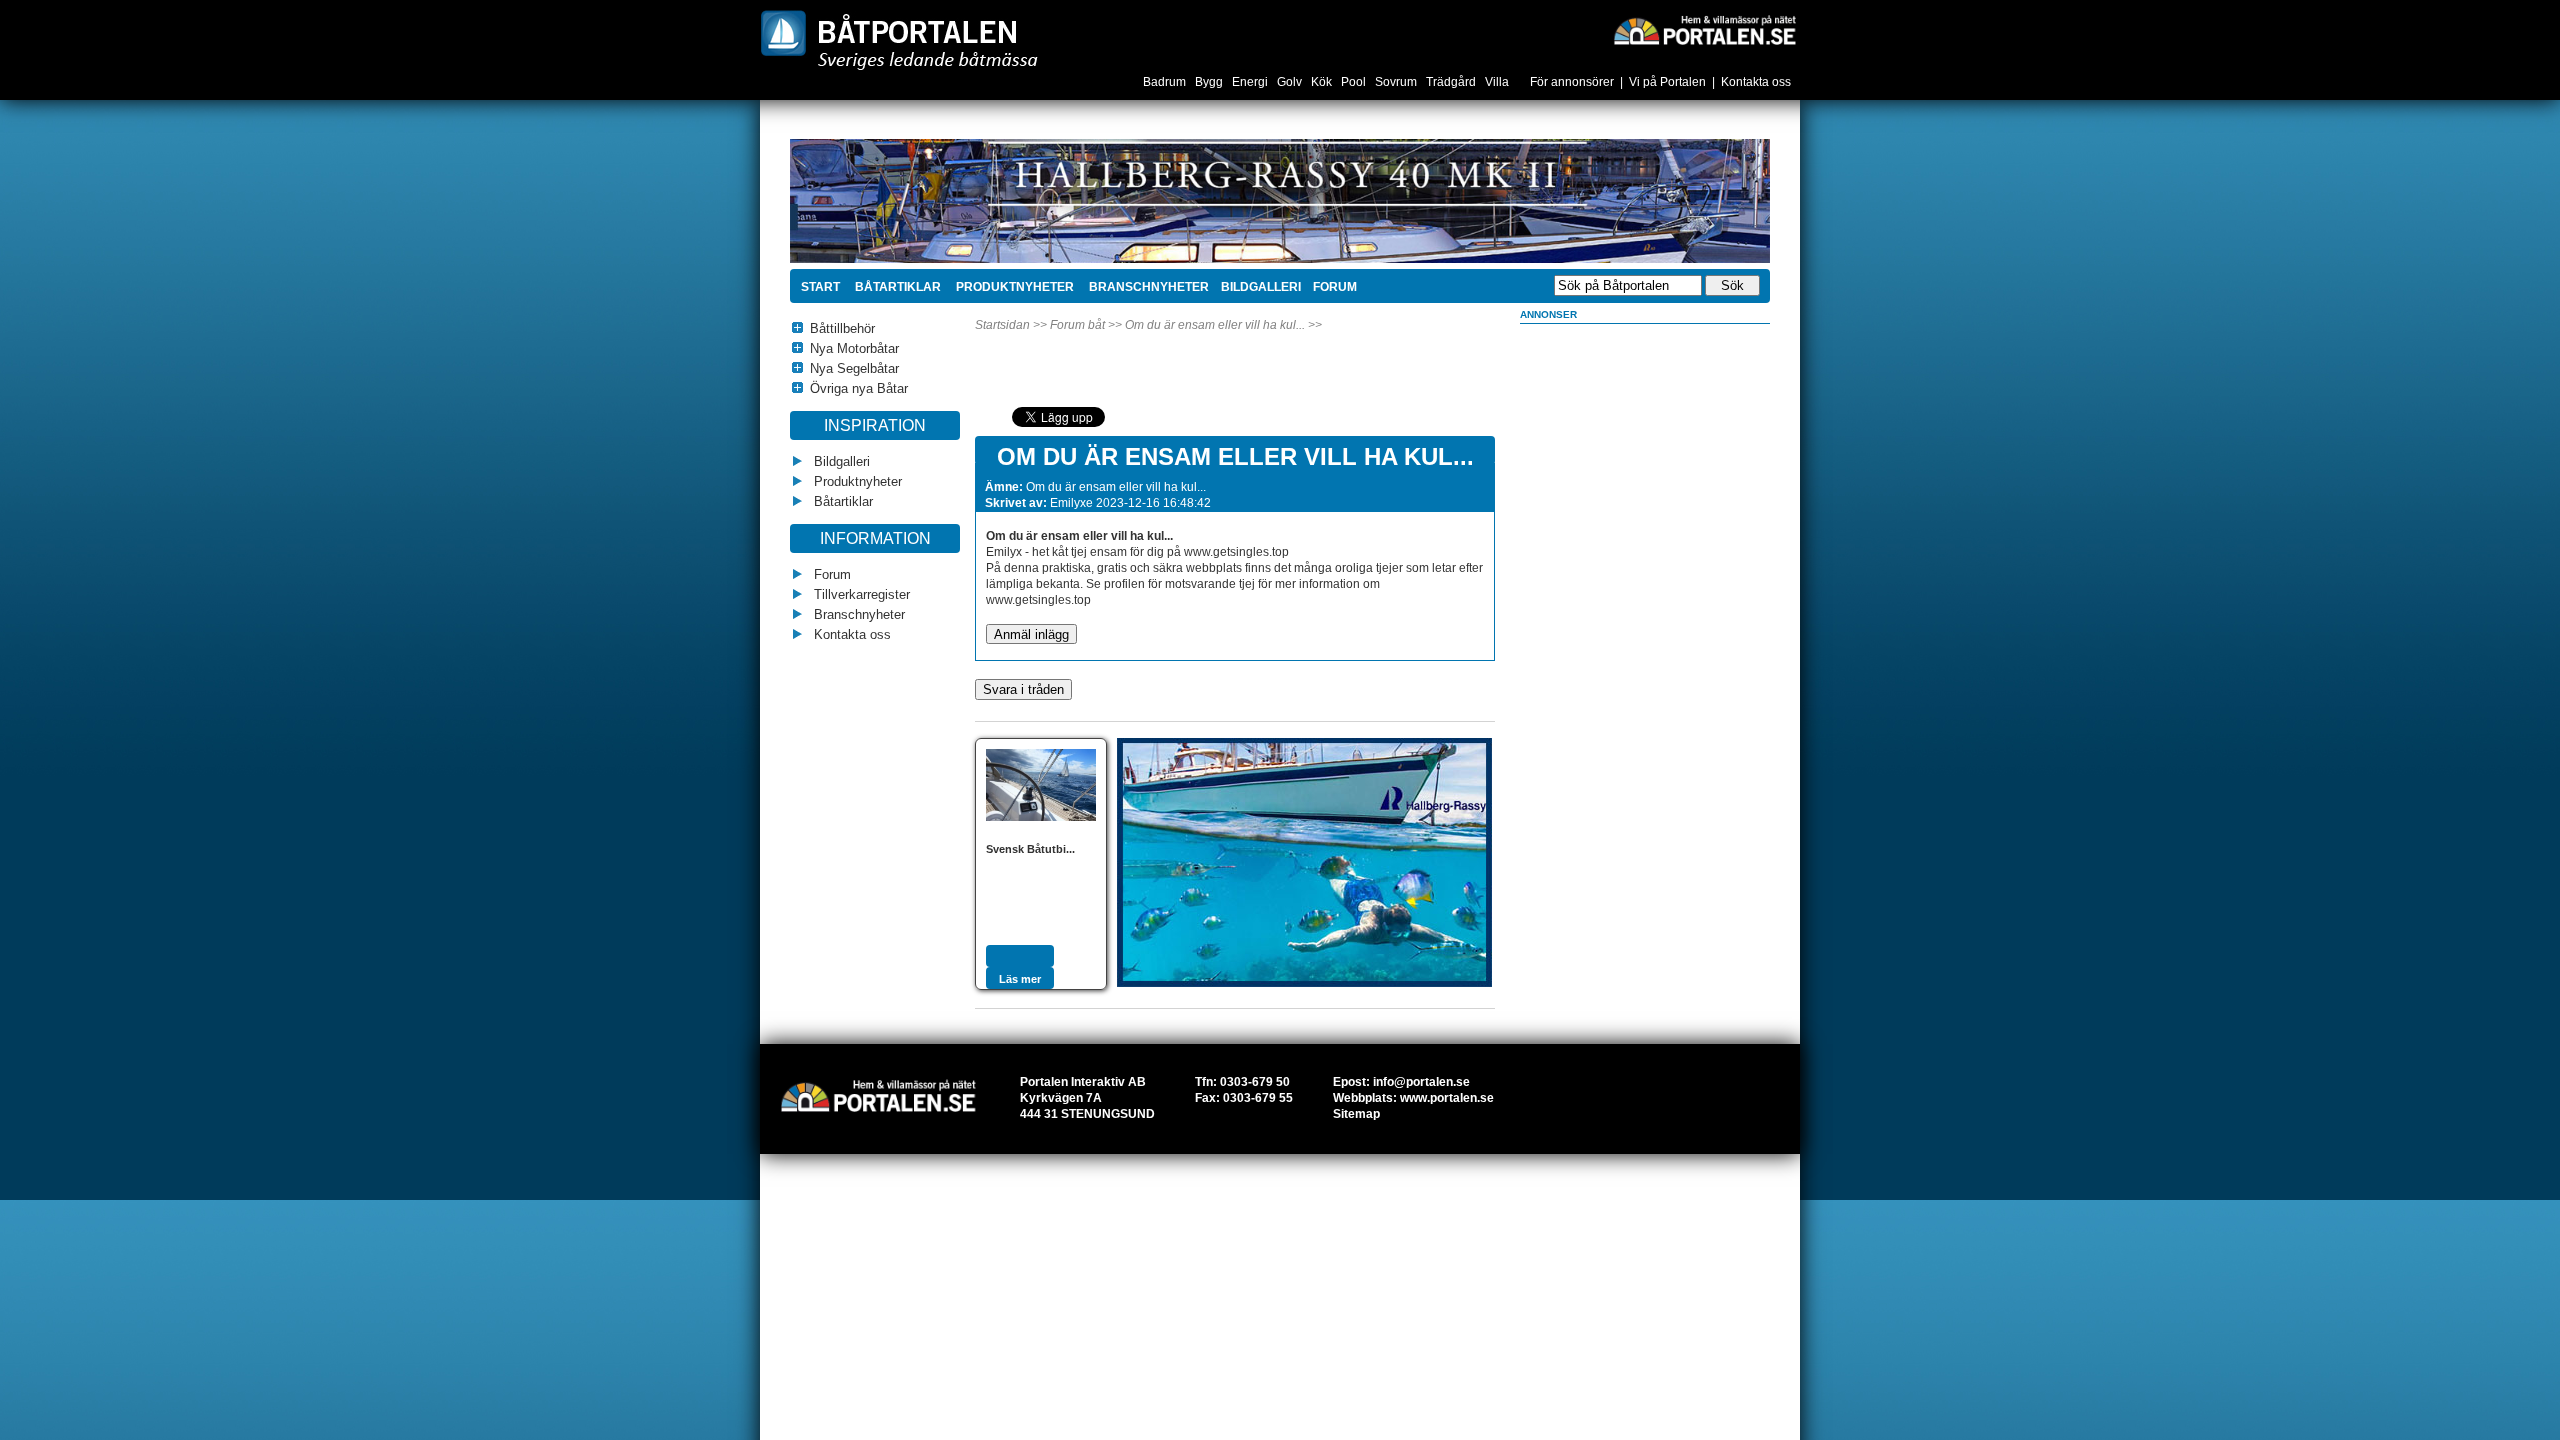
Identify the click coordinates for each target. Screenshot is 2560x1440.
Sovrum (1397, 82)
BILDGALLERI (1261, 287)
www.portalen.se (1447, 1098)
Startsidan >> (1011, 325)
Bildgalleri (840, 461)
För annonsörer (1572, 82)
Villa (1498, 82)
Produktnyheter (1013, 287)
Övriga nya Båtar (859, 388)
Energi (1251, 82)
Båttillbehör (842, 328)
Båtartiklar (896, 287)
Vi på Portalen (1667, 82)
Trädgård (1452, 82)
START (820, 287)
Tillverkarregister (860, 594)
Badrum (1166, 82)
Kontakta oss (1756, 82)
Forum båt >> (1086, 325)
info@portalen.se (1421, 1082)
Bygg (1210, 82)
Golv (1291, 82)
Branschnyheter (1147, 287)
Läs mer (1020, 979)
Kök (1323, 82)
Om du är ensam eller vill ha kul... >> (1223, 325)
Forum (830, 574)
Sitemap (1356, 1114)
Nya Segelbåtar (854, 368)
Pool (1355, 82)
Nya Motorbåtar (854, 348)
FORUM (1335, 287)
